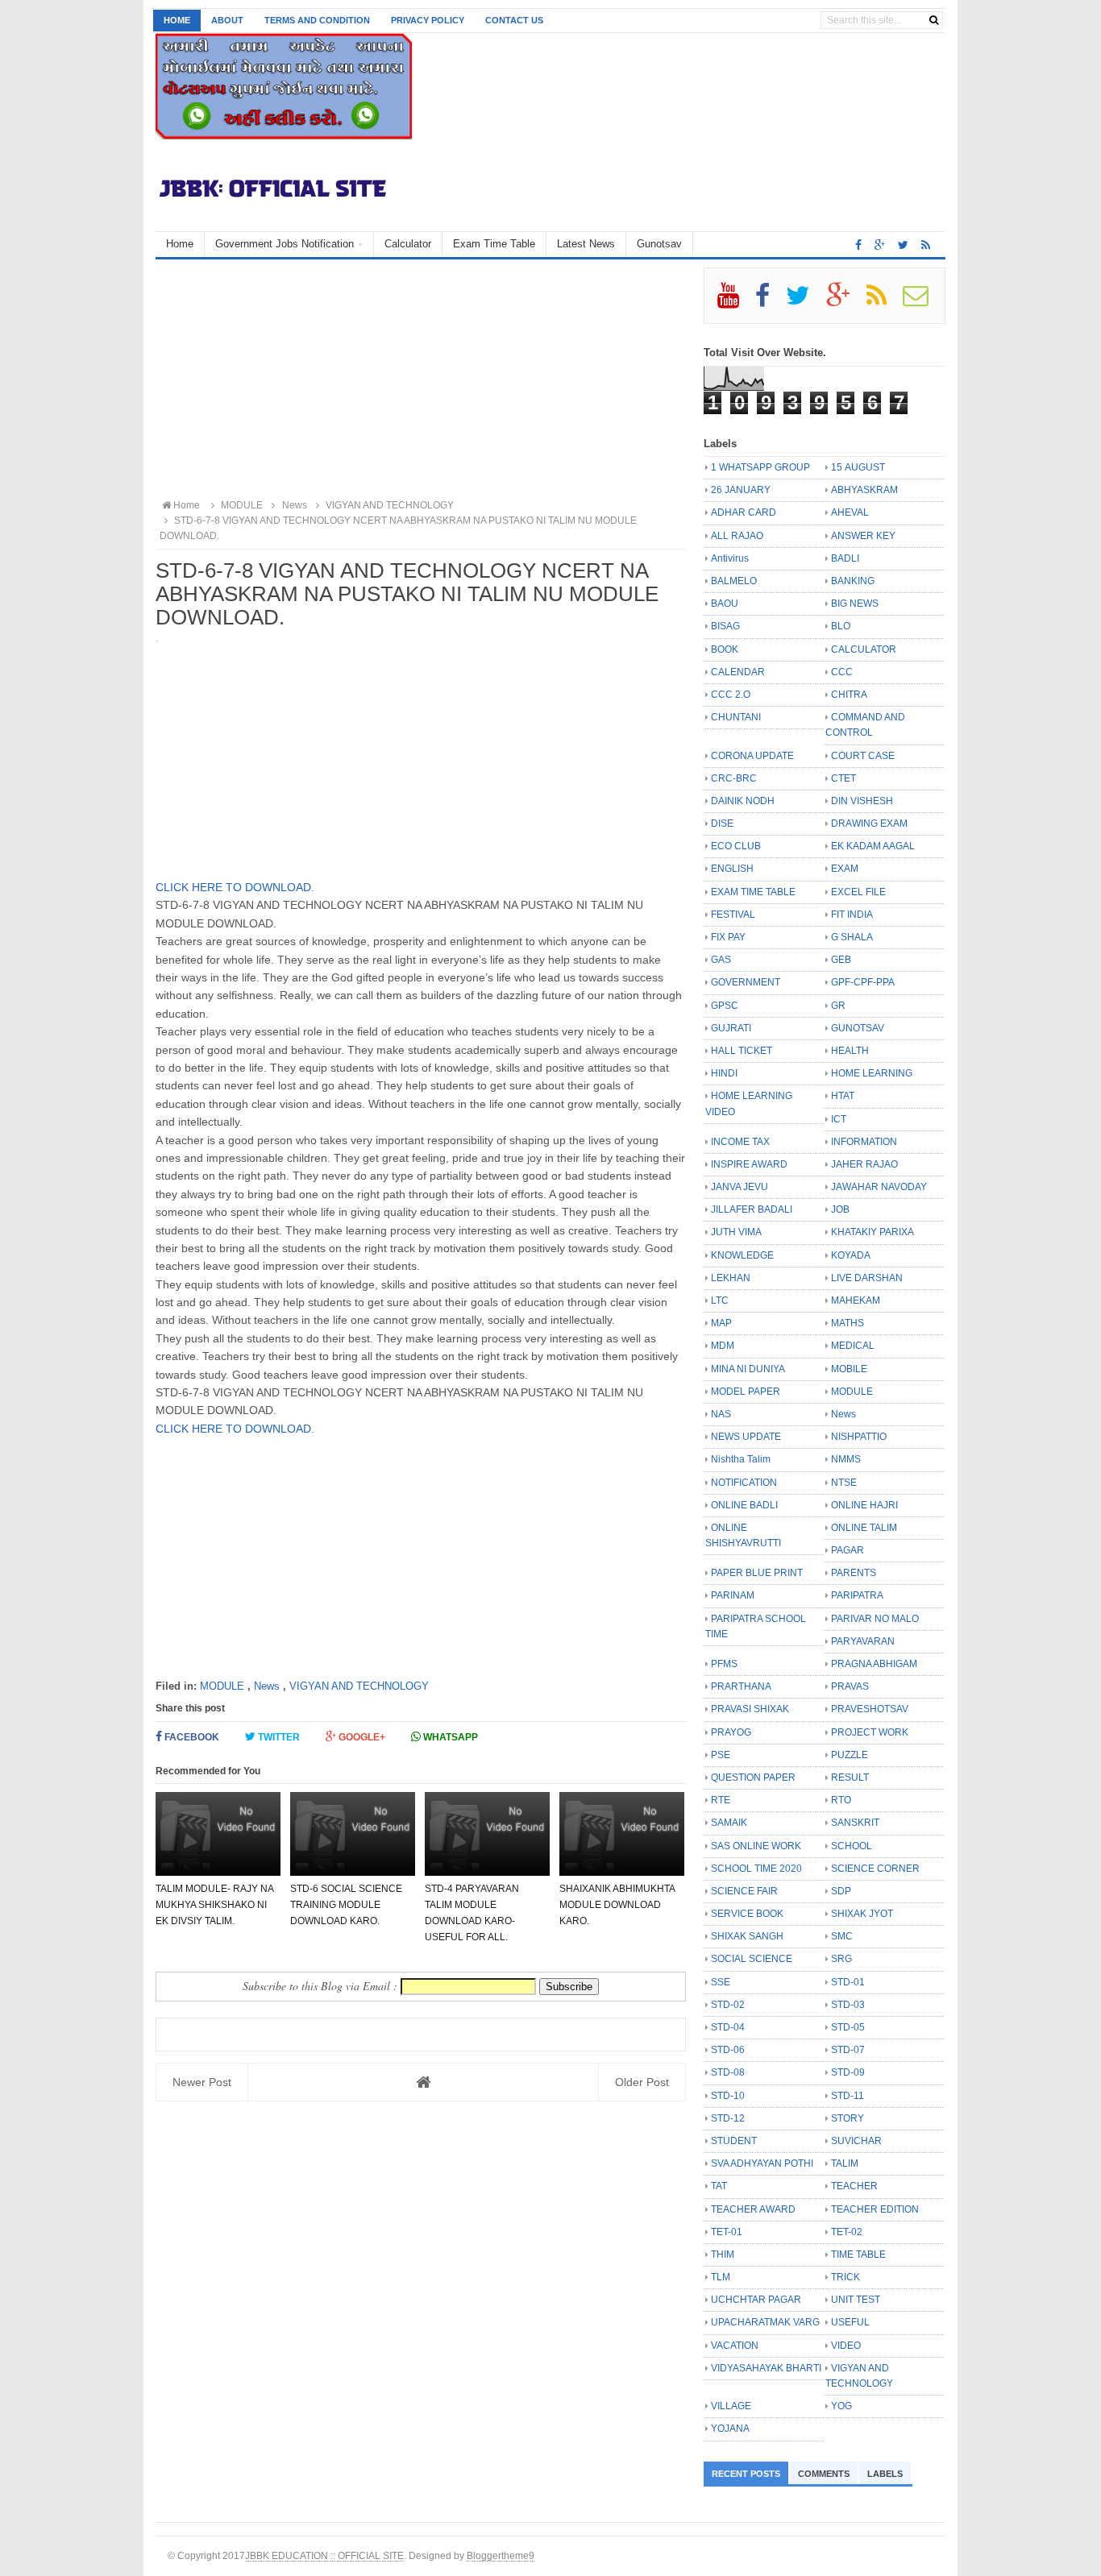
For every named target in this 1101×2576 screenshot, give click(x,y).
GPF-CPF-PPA (863, 982)
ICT (839, 1119)
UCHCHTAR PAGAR (756, 2300)
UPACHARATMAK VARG (765, 2322)
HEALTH (850, 1051)
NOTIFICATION (744, 1483)
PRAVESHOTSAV (870, 1709)
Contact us (514, 20)
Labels (885, 2474)
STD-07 (848, 2050)
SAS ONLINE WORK (756, 1846)
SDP (841, 1891)
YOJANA (730, 2429)
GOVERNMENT (746, 982)
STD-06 (728, 2050)
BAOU (725, 604)
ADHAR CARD (744, 512)
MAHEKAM (856, 1300)
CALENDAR (738, 672)
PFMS (724, 1664)
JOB (840, 1209)
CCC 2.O (731, 695)
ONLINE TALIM (864, 1528)
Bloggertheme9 (501, 2555)
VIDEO (846, 2346)
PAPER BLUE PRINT (757, 1573)
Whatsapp (449, 1737)
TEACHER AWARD (753, 2209)
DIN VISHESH (862, 801)
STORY (848, 2118)
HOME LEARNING (872, 1073)
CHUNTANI (736, 717)
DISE (722, 823)
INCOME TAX (740, 1142)
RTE (721, 1800)
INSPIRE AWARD (749, 1164)
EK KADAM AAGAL (873, 846)
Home (177, 20)
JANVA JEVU (740, 1187)
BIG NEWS (855, 604)
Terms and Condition (317, 20)
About (227, 20)
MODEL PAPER (746, 1392)
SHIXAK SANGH (747, 1936)
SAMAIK (729, 1823)
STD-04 (728, 2027)
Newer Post (202, 2082)
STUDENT (734, 2141)
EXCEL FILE (858, 892)
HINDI (724, 1073)
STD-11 (848, 2096)
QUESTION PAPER (753, 1777)
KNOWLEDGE (742, 1255)
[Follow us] (903, 245)
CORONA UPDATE (752, 756)
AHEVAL (850, 512)
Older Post (642, 2082)
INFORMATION (864, 1142)
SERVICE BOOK (747, 1914)
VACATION (735, 2346)
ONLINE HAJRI (864, 1505)
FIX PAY (728, 937)
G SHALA (852, 937)
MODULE (222, 1686)
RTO (841, 1800)
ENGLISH (732, 869)
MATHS (848, 1323)
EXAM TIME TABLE (753, 892)
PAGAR (848, 1550)
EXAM (845, 869)
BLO (841, 626)
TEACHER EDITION (875, 2209)
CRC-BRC (734, 778)
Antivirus (730, 558)
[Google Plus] (845, 301)
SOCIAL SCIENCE (752, 1959)
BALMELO (734, 581)
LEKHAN (731, 1278)
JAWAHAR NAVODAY (879, 1187)
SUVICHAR (856, 2141)
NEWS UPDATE (746, 1437)
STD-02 (728, 2005)
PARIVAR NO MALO (875, 1619)
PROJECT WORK (870, 1732)
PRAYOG (731, 1732)
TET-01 (727, 2232)
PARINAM (733, 1595)
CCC (842, 672)
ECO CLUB (736, 846)
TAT (719, 2186)
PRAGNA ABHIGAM (874, 1664)
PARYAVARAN (863, 1641)
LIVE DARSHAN (867, 1278)
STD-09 (848, 2072)
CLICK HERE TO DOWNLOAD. (235, 887)
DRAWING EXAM (869, 823)
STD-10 (728, 2096)
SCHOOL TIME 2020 (756, 1869)
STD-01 (848, 1982)
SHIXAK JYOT (862, 1914)
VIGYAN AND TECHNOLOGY (359, 1686)
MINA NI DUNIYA (748, 1369)
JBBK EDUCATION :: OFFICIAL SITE (324, 2555)
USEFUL (850, 2322)
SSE (721, 1982)
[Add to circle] (880, 245)
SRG (841, 1959)
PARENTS (854, 1573)
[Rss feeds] (926, 245)
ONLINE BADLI (744, 1505)
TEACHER (854, 2186)
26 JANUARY (741, 490)
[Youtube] (735, 301)
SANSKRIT (855, 1823)
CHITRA (849, 695)
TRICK (845, 2277)
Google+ (361, 1737)
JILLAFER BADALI (752, 1209)
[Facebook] (769, 301)
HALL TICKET (742, 1051)
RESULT (850, 1777)
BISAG (725, 626)
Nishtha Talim (741, 1459)
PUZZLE (850, 1755)
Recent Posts (746, 2474)
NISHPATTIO (859, 1437)
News (267, 1686)
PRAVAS (850, 1686)
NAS (721, 1414)
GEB (841, 960)
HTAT (843, 1096)
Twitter (278, 1737)
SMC (842, 1936)
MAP (721, 1323)
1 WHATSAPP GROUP (760, 467)
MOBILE (849, 1369)
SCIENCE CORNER (875, 1869)
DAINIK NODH (743, 801)
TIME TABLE (858, 2255)
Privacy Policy (428, 20)
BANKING (853, 581)
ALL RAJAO (737, 536)
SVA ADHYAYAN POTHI (762, 2163)
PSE (721, 1755)
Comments (824, 2474)
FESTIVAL (733, 915)
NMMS (846, 1459)
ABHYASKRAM (864, 490)
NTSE (844, 1483)
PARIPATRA (857, 1595)
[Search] (934, 20)
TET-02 (847, 2232)
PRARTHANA (741, 1686)
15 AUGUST (858, 467)
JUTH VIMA (736, 1232)
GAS (721, 960)
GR (838, 1006)
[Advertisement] (421, 380)
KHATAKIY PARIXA (872, 1232)
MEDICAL (853, 1346)
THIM (723, 2255)
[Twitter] (805, 301)
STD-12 (728, 2118)
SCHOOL (852, 1846)
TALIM (845, 2163)
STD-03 (848, 2005)
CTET (843, 778)
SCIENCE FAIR (744, 1891)
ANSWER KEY (863, 536)
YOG (841, 2406)
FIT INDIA (852, 915)
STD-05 (848, 2027)
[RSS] (883, 301)
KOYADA (851, 1255)
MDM (723, 1346)
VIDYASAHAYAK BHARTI (766, 2368)
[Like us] (858, 245)
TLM (721, 2277)
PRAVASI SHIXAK (750, 1709)
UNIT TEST (856, 2300)
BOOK (725, 649)
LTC (720, 1300)
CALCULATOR (864, 649)
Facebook (191, 1737)
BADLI (845, 558)
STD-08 (728, 2072)
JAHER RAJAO (864, 1164)
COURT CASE (863, 756)
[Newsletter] (922, 301)
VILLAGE (731, 2406)
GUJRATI (731, 1028)
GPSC (725, 1006)
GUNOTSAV (858, 1028)
